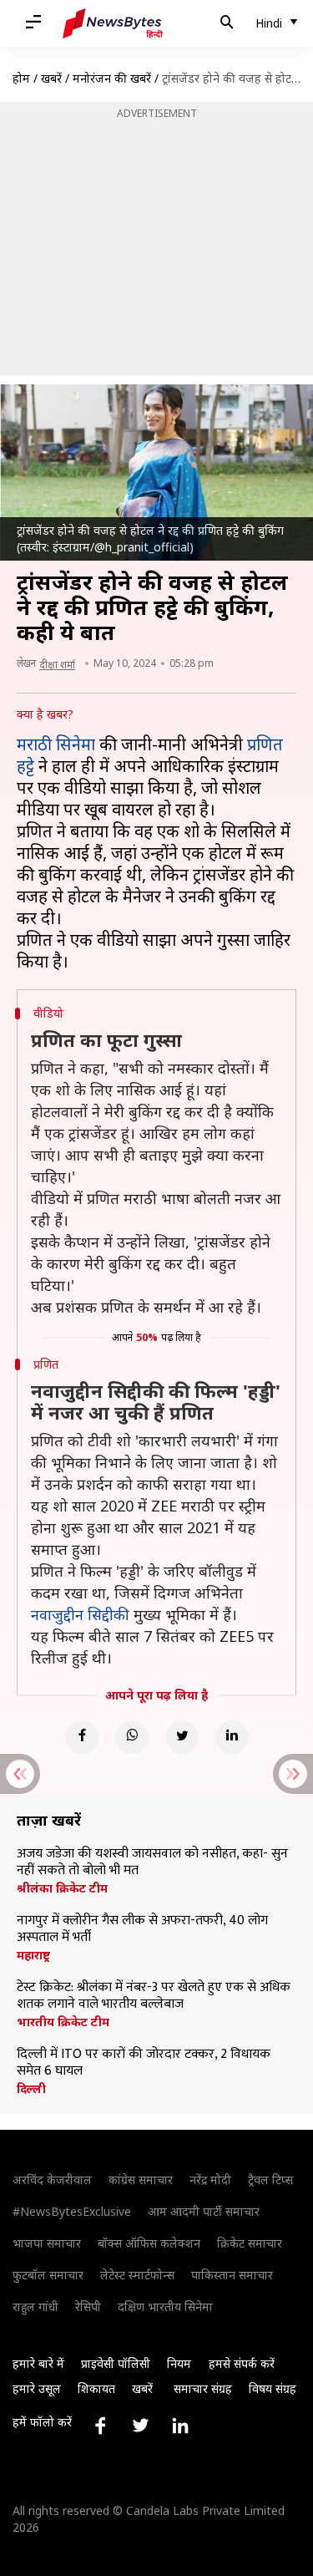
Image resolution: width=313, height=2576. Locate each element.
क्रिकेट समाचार (250, 2243)
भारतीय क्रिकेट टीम (63, 2022)
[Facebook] (82, 1737)
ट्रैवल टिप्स (270, 2180)
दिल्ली (31, 2089)
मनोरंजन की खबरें (112, 78)
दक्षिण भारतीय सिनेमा (165, 2307)
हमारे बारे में (38, 2363)
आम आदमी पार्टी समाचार (204, 2211)
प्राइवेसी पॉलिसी (116, 2363)
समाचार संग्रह (203, 2388)
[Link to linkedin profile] (180, 2426)
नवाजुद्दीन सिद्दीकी (80, 1614)
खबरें (51, 78)
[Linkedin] (232, 1737)
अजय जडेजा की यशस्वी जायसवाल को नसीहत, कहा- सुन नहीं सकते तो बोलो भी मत (152, 1862)
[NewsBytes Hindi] (113, 23)
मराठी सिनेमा (56, 744)
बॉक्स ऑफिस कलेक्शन (149, 2243)
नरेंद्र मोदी (210, 2180)
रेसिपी (88, 2307)
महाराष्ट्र (33, 1955)
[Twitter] (182, 1737)
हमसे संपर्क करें (242, 2363)
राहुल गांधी (35, 2307)
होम (21, 78)
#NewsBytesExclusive (72, 2211)
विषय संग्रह (273, 2388)
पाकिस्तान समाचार (232, 2275)
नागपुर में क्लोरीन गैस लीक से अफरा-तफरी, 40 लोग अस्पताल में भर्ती (142, 1929)
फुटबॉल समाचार (48, 2275)
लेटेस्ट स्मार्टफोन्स (137, 2275)
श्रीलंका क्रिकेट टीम (62, 1888)
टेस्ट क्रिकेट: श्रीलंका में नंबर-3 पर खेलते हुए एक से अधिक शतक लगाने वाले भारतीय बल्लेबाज (154, 1996)
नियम (179, 2363)
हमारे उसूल (37, 2388)
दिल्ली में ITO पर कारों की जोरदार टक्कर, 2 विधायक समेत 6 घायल (144, 2063)
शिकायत (96, 2388)
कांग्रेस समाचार (141, 2180)
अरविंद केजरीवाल (52, 2180)
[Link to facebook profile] (100, 2426)
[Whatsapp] (132, 1737)
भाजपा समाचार (47, 2243)
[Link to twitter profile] (140, 2426)
